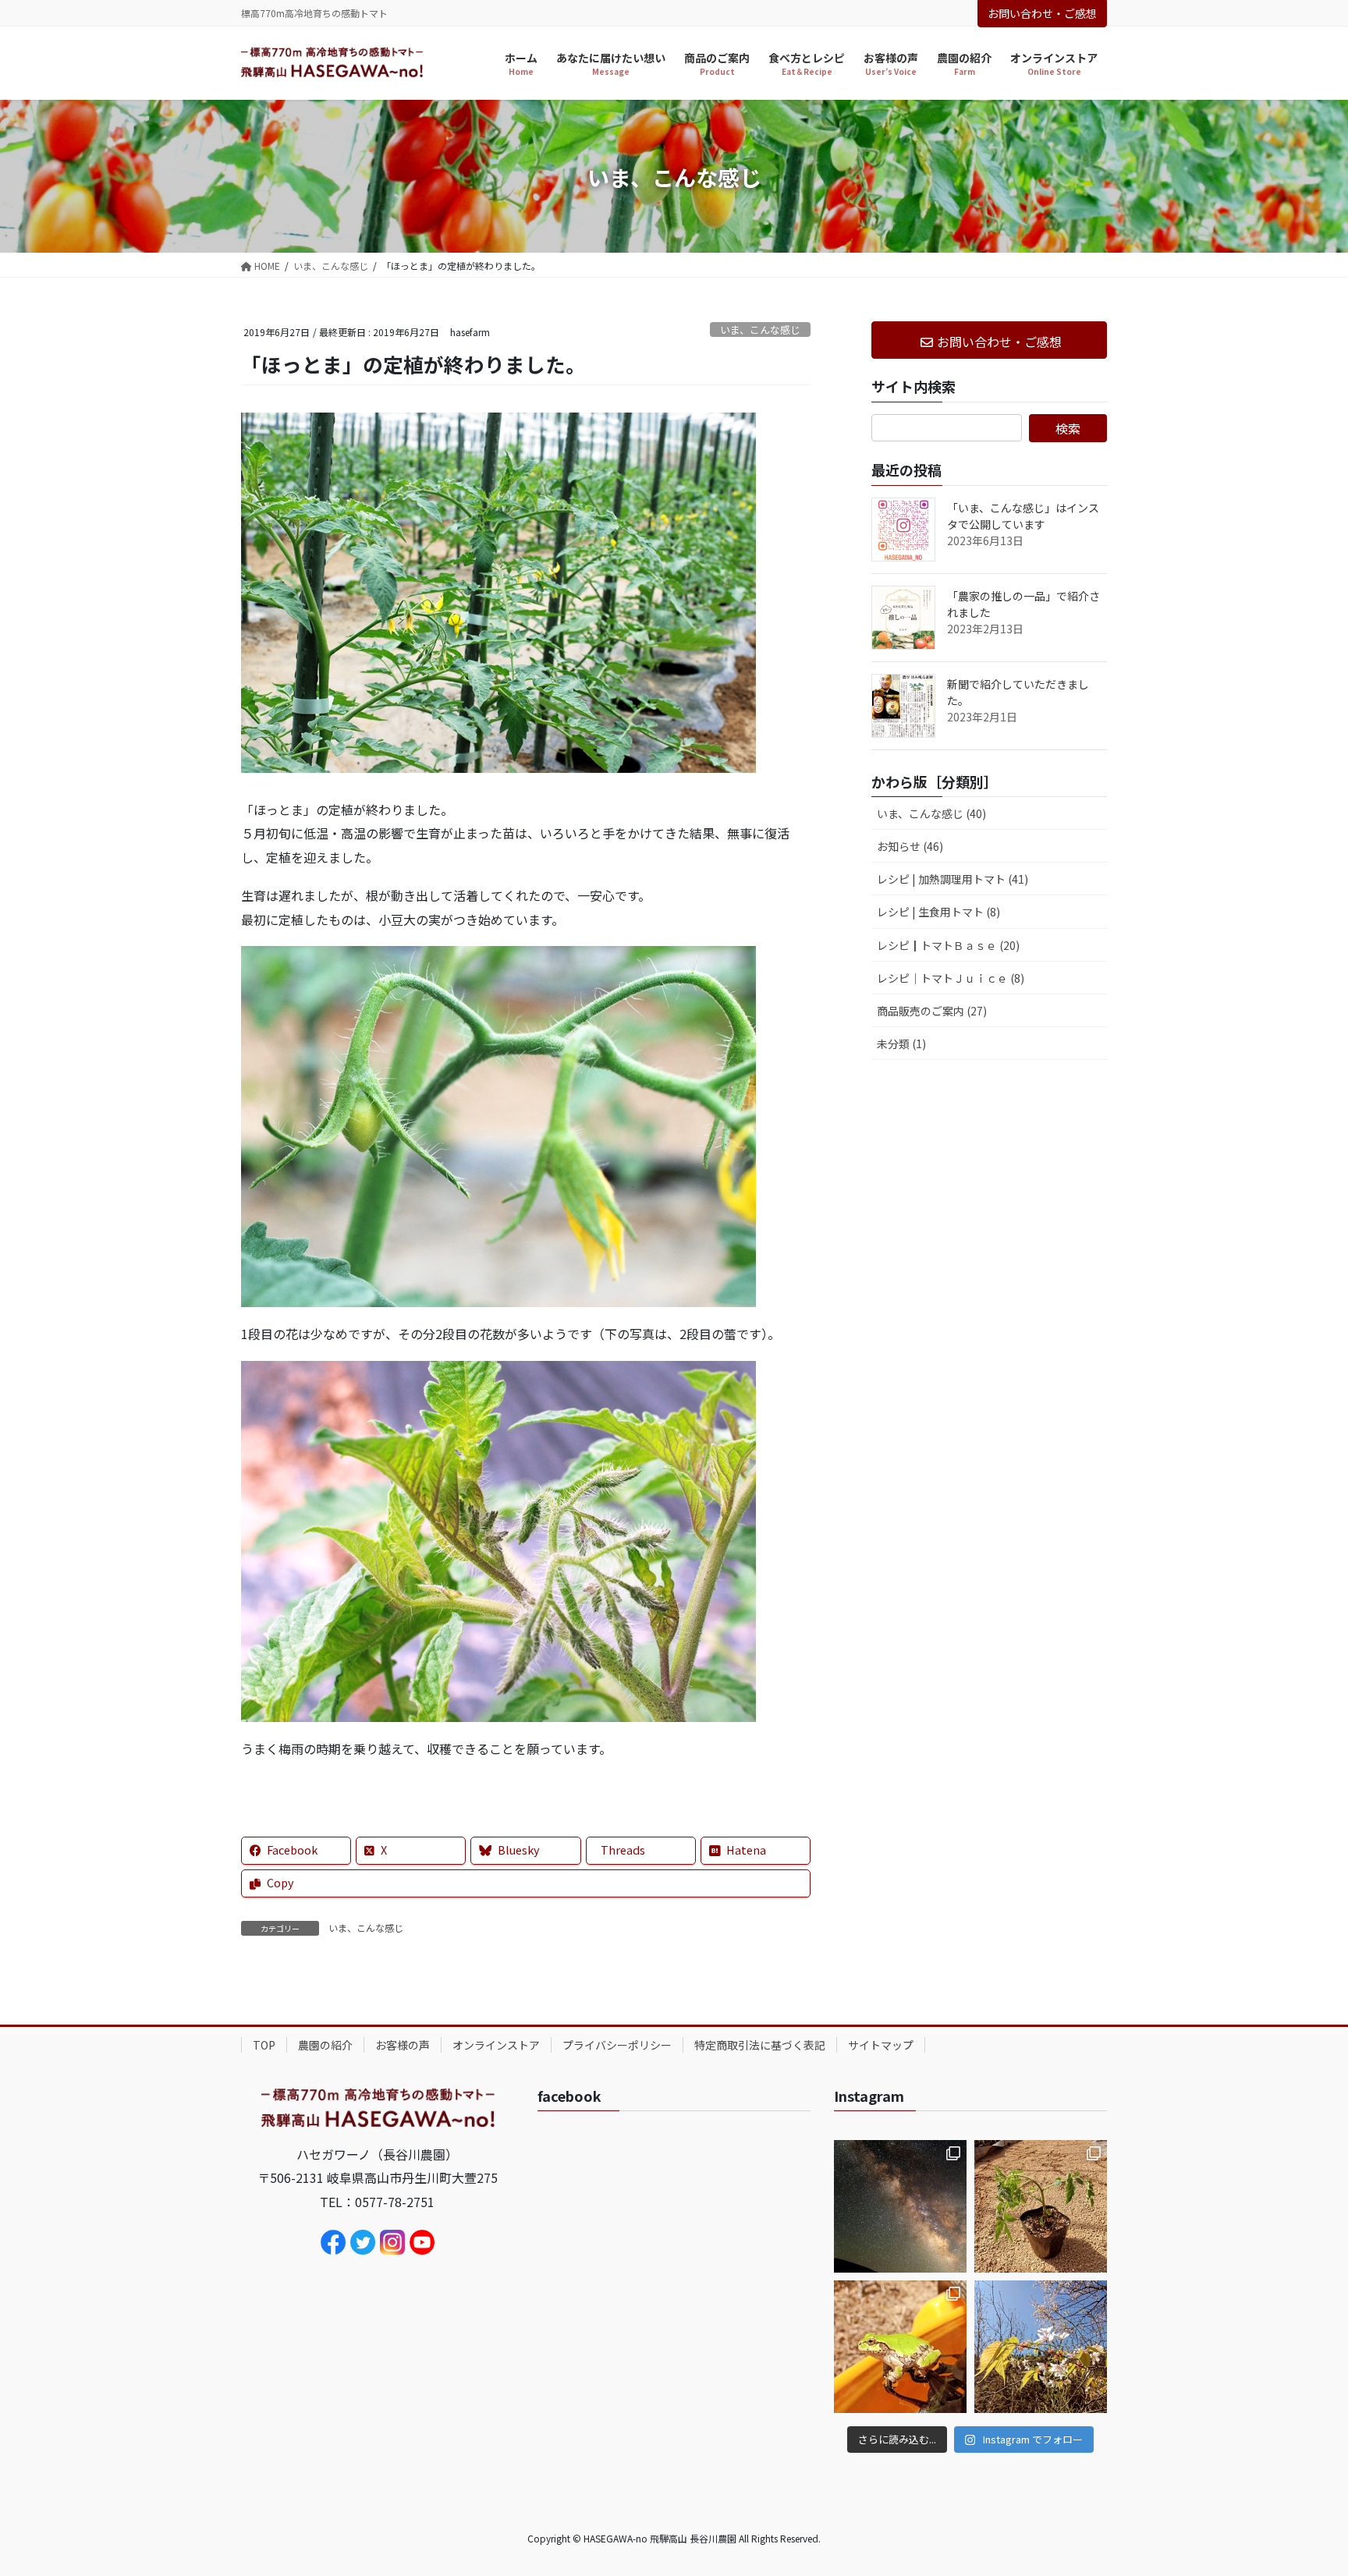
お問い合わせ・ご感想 (1042, 13)
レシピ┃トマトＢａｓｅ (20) (948, 945)
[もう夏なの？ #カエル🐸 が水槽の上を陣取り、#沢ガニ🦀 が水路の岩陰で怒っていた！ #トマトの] (900, 2347)
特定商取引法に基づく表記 (760, 2045)
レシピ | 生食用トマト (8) (938, 912)
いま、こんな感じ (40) (931, 813)
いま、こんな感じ (760, 330)
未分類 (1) (901, 1044)
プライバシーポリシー (617, 2045)
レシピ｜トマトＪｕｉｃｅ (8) (951, 978)
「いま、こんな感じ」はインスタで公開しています (1023, 516)
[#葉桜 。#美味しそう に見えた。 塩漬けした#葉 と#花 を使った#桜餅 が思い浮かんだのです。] (1041, 2347)
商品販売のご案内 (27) (932, 1011)
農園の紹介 (325, 2045)
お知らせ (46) (910, 846)
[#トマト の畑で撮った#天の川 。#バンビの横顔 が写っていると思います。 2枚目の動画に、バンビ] (900, 2206)
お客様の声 (403, 2045)
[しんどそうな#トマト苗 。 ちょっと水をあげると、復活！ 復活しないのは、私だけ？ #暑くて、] (1041, 2206)
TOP (264, 2045)
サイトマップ (881, 2045)
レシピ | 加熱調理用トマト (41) (952, 879)
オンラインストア (496, 2045)
